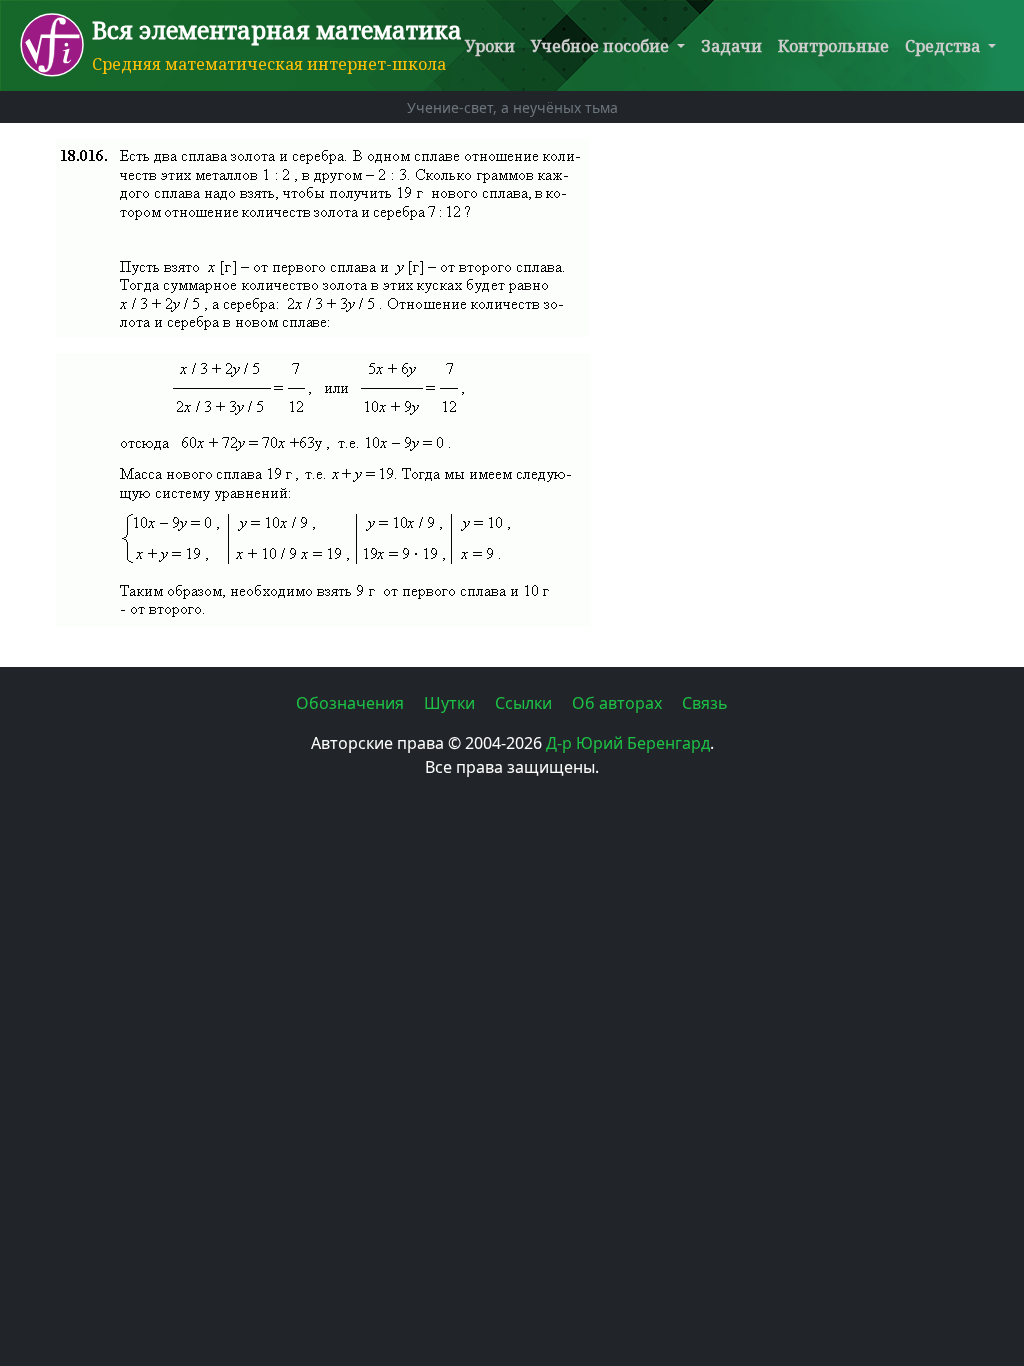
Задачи (731, 46)
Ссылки (525, 703)
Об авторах (619, 703)
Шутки (451, 703)
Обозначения (352, 703)
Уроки (490, 46)
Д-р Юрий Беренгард (628, 743)
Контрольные (833, 46)
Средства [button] (944, 46)
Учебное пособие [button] (602, 46)
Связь (705, 703)
